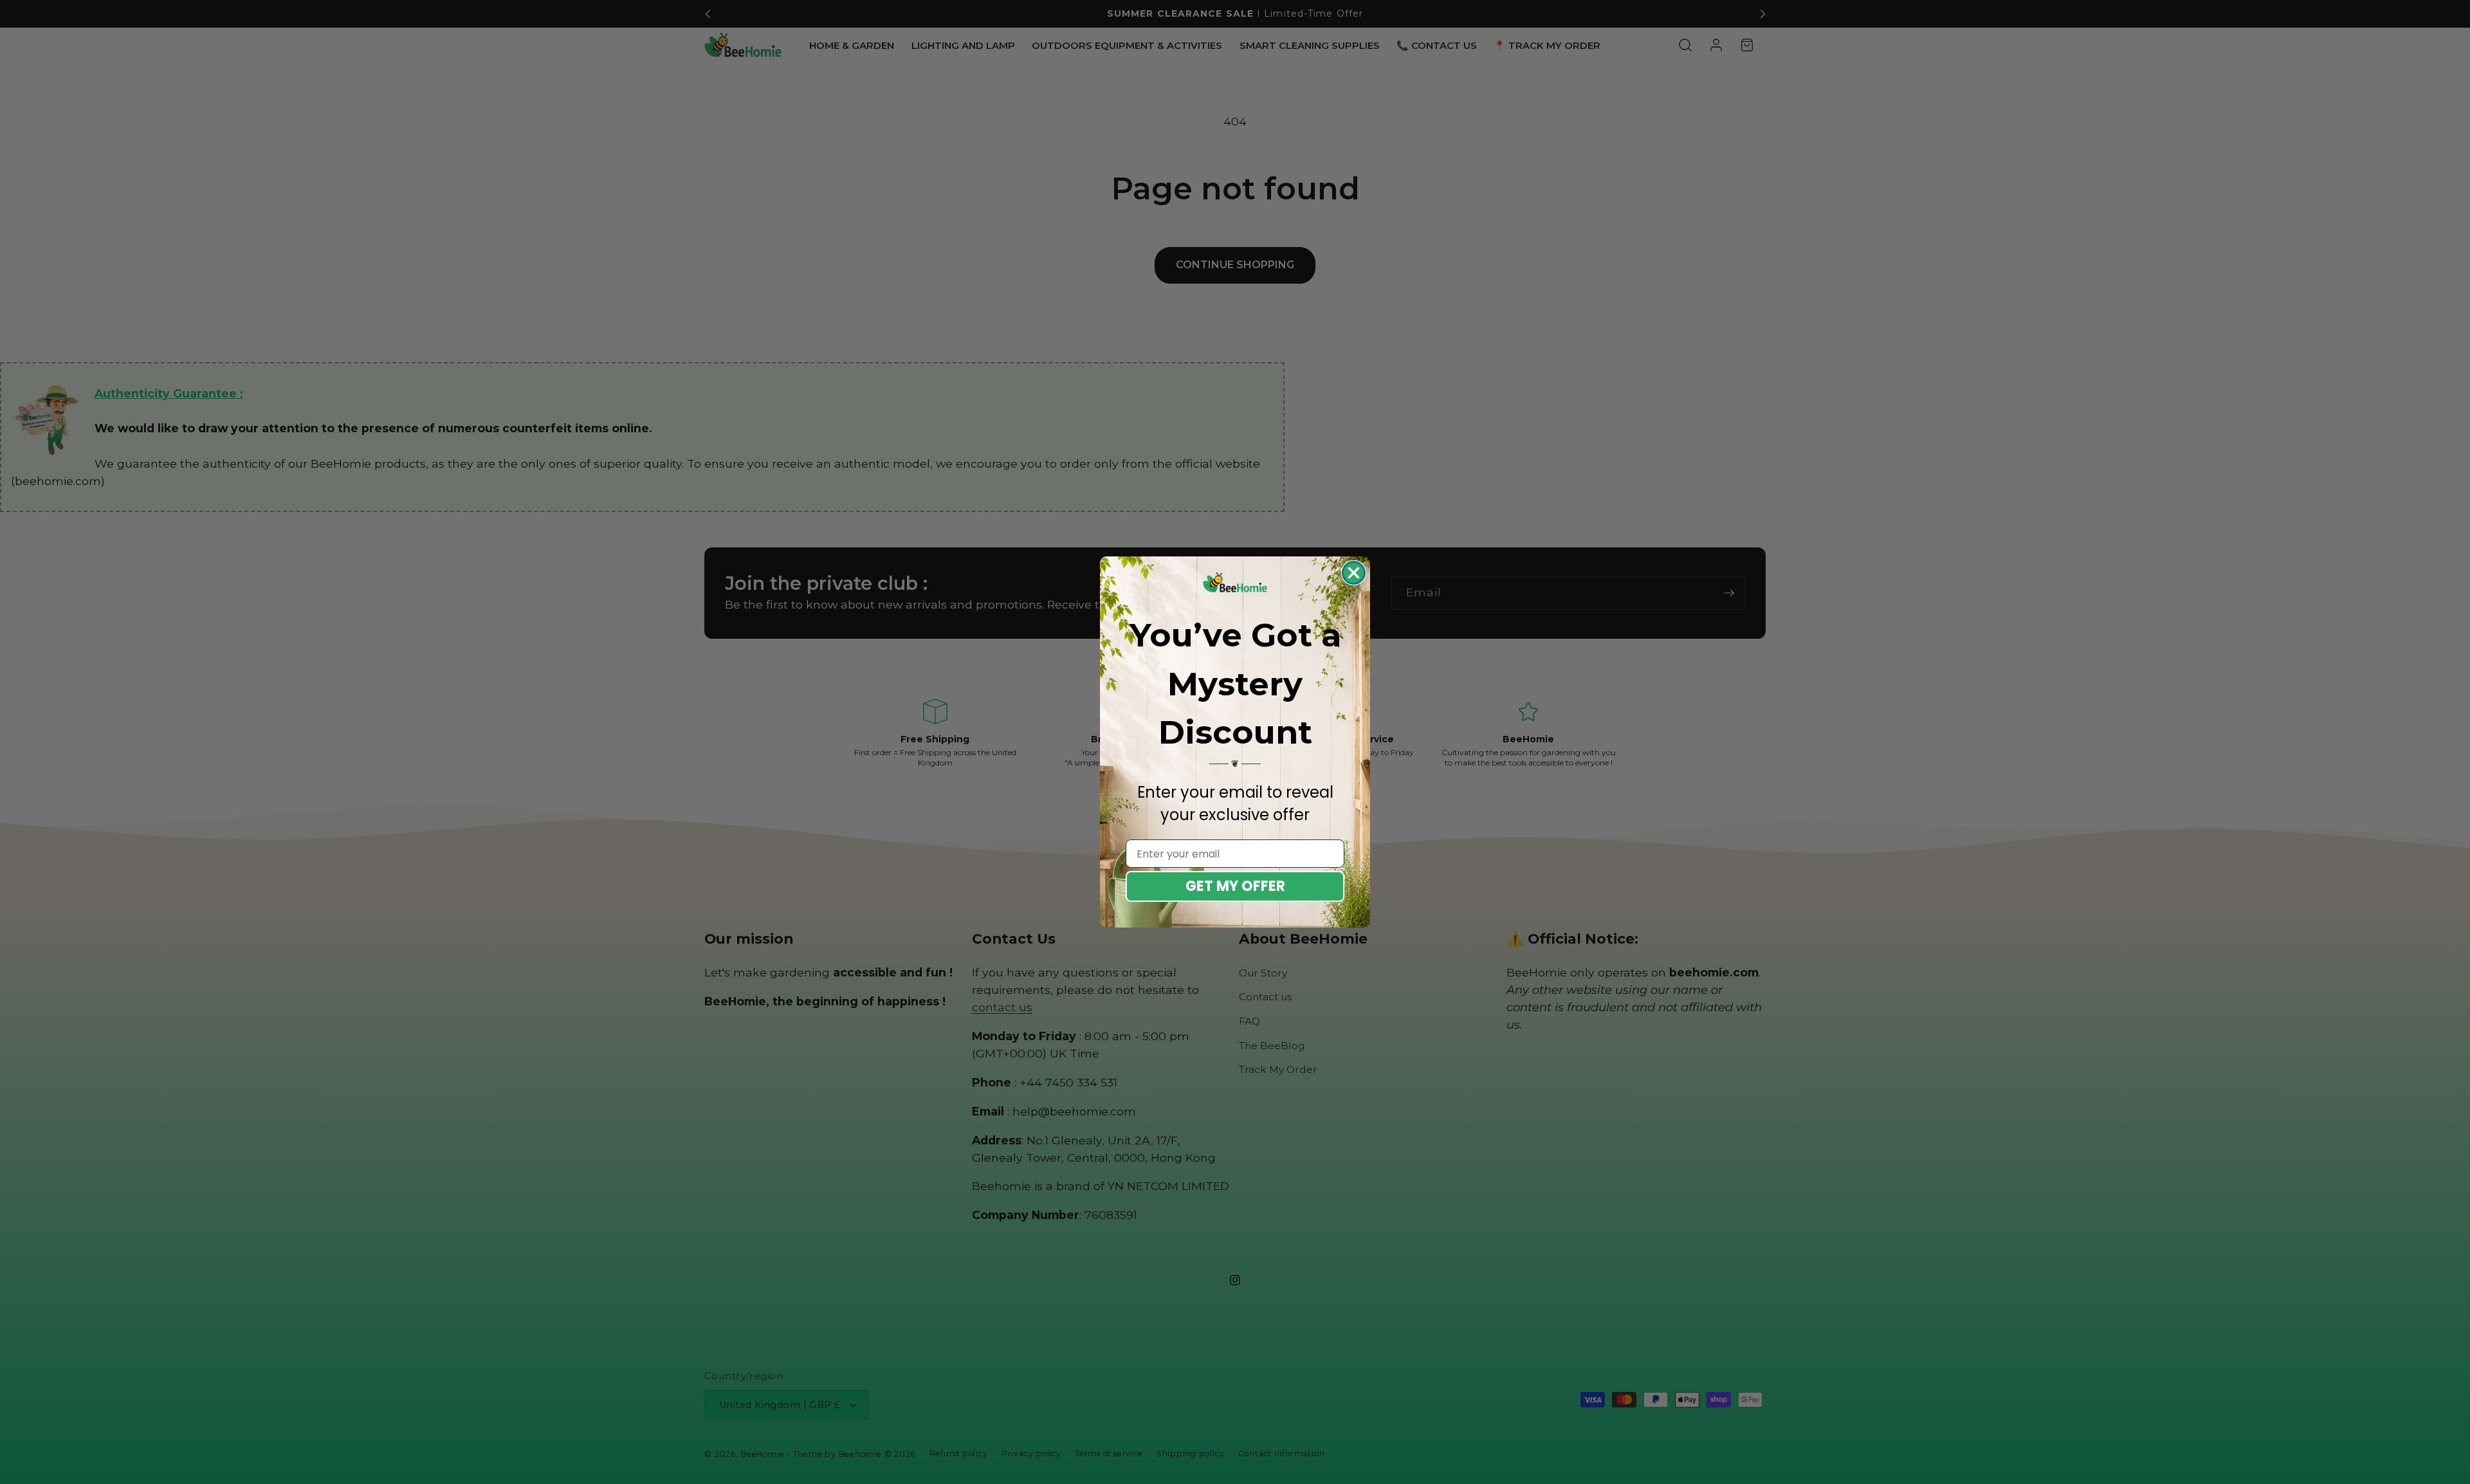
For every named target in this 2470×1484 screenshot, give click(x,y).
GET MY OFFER (1235, 886)
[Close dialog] (1354, 573)
